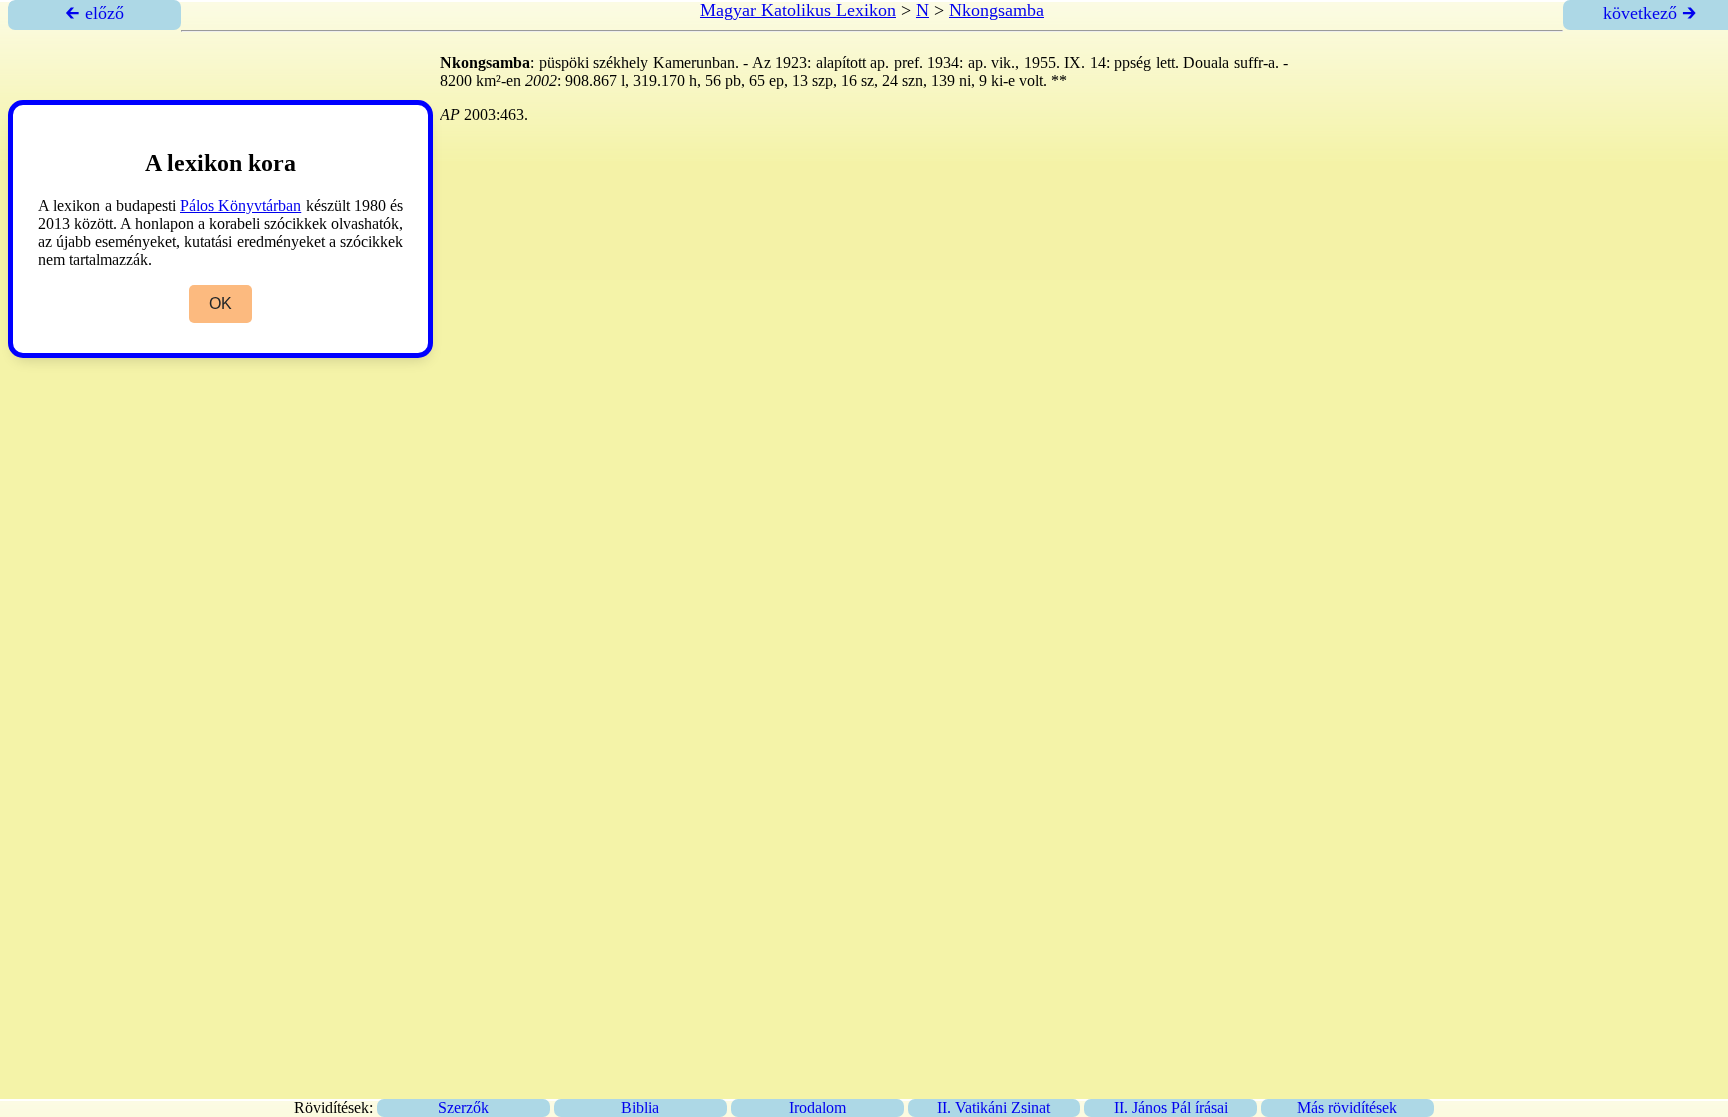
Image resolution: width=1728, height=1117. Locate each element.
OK (220, 303)
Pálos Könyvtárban (240, 205)
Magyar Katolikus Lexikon (798, 10)
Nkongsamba (996, 10)
